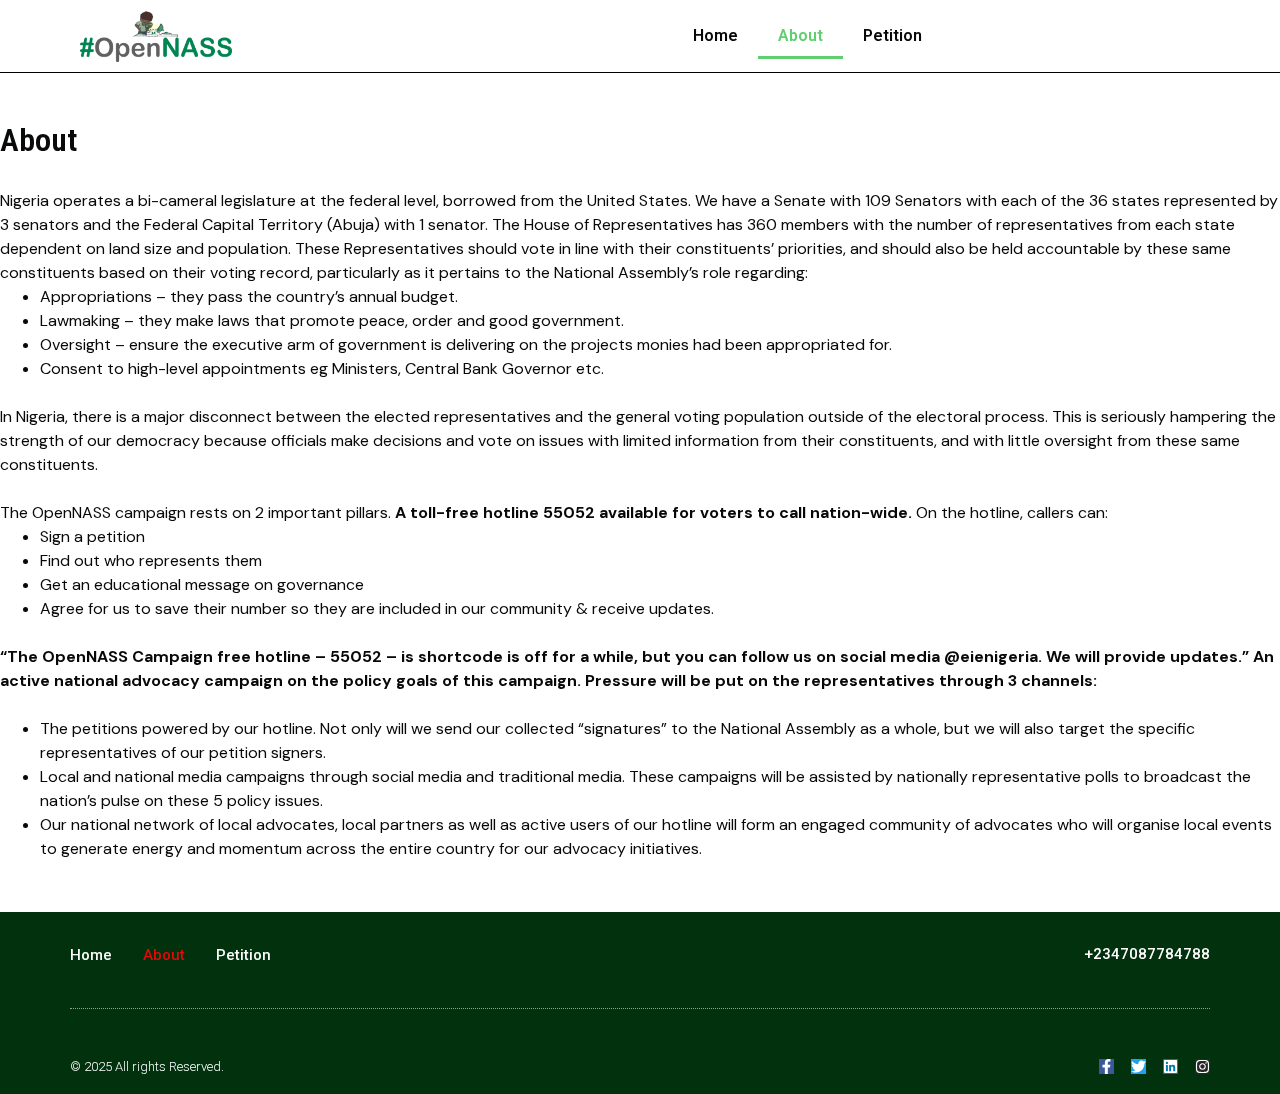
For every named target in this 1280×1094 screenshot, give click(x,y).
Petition (892, 35)
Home (715, 35)
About (800, 35)
